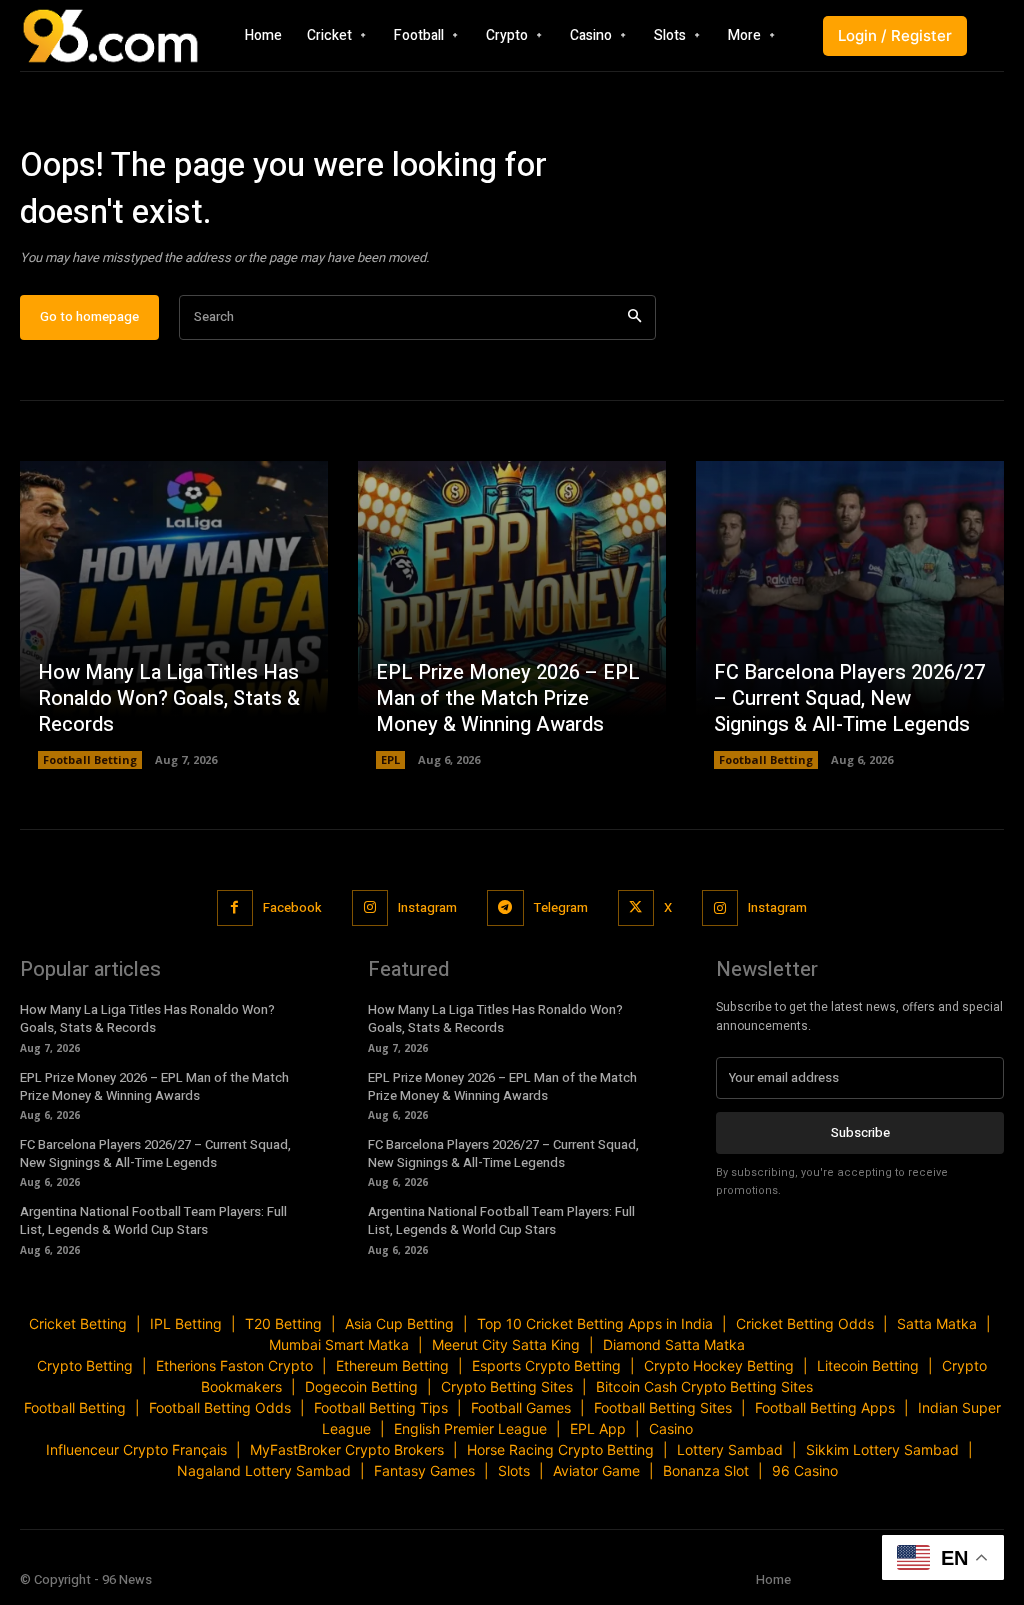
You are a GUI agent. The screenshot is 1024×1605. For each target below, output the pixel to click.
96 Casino (805, 1470)
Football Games (521, 1407)
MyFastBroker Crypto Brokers (347, 1449)
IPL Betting (186, 1323)
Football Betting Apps (825, 1407)
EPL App (598, 1428)
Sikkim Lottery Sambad (882, 1449)
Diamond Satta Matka (674, 1344)
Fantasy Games (424, 1470)
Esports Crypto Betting (546, 1365)
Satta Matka (937, 1323)
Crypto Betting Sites (507, 1386)
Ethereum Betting (392, 1365)
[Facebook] (235, 908)
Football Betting (90, 759)
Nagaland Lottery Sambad (264, 1470)
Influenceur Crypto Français (136, 1449)
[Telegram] (505, 908)
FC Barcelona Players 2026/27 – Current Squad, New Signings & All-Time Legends (849, 698)
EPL (390, 759)
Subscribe (860, 1132)
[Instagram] (370, 908)
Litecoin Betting (868, 1365)
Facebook (292, 907)
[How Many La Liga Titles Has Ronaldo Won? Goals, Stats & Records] (174, 615)
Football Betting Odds (220, 1407)
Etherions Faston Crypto (234, 1365)
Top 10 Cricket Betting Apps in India (595, 1323)
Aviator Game (596, 1470)
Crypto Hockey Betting (719, 1365)
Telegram (561, 907)
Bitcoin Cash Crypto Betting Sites (704, 1386)
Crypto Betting (85, 1365)
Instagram (427, 907)
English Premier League (470, 1428)
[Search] (634, 317)
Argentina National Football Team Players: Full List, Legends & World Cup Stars (153, 1220)
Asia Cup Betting (399, 1323)
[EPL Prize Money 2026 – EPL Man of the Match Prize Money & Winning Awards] (512, 615)
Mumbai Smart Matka (339, 1344)
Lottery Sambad (730, 1449)
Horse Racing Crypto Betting (560, 1449)
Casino (671, 1428)
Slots (514, 1470)
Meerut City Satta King (506, 1344)
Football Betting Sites (663, 1407)
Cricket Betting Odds (805, 1323)
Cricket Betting (78, 1323)
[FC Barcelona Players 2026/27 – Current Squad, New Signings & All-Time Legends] (850, 615)
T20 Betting (283, 1323)
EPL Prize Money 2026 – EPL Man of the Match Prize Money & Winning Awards (508, 698)
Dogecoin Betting (361, 1386)
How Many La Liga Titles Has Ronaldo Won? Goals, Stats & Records (169, 698)
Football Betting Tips (381, 1407)
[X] (636, 908)
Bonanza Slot (706, 1470)
